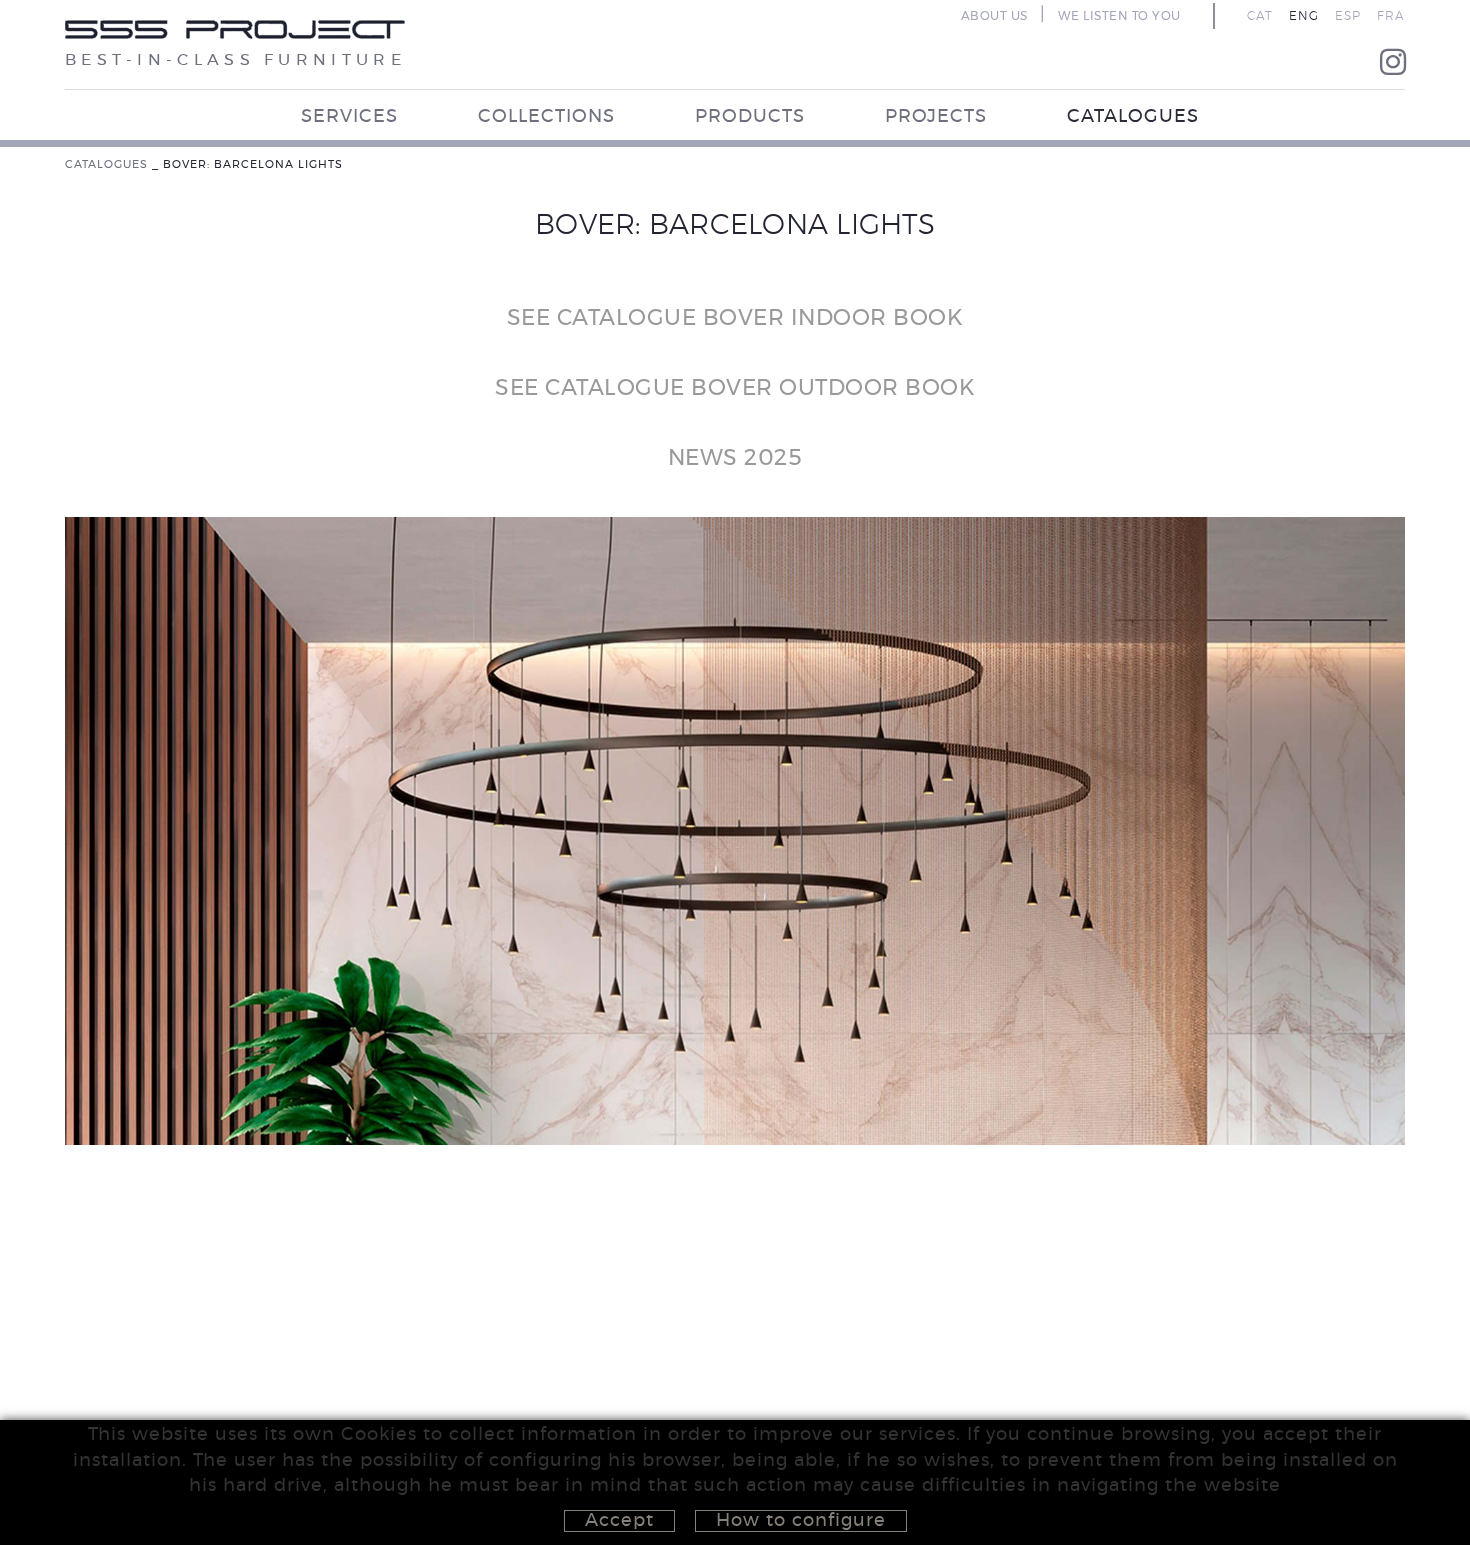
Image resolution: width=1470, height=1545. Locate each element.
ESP (1348, 16)
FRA (1391, 16)
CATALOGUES (106, 164)
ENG (1304, 16)
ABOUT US (994, 16)
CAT (1260, 16)
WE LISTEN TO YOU (1119, 16)
